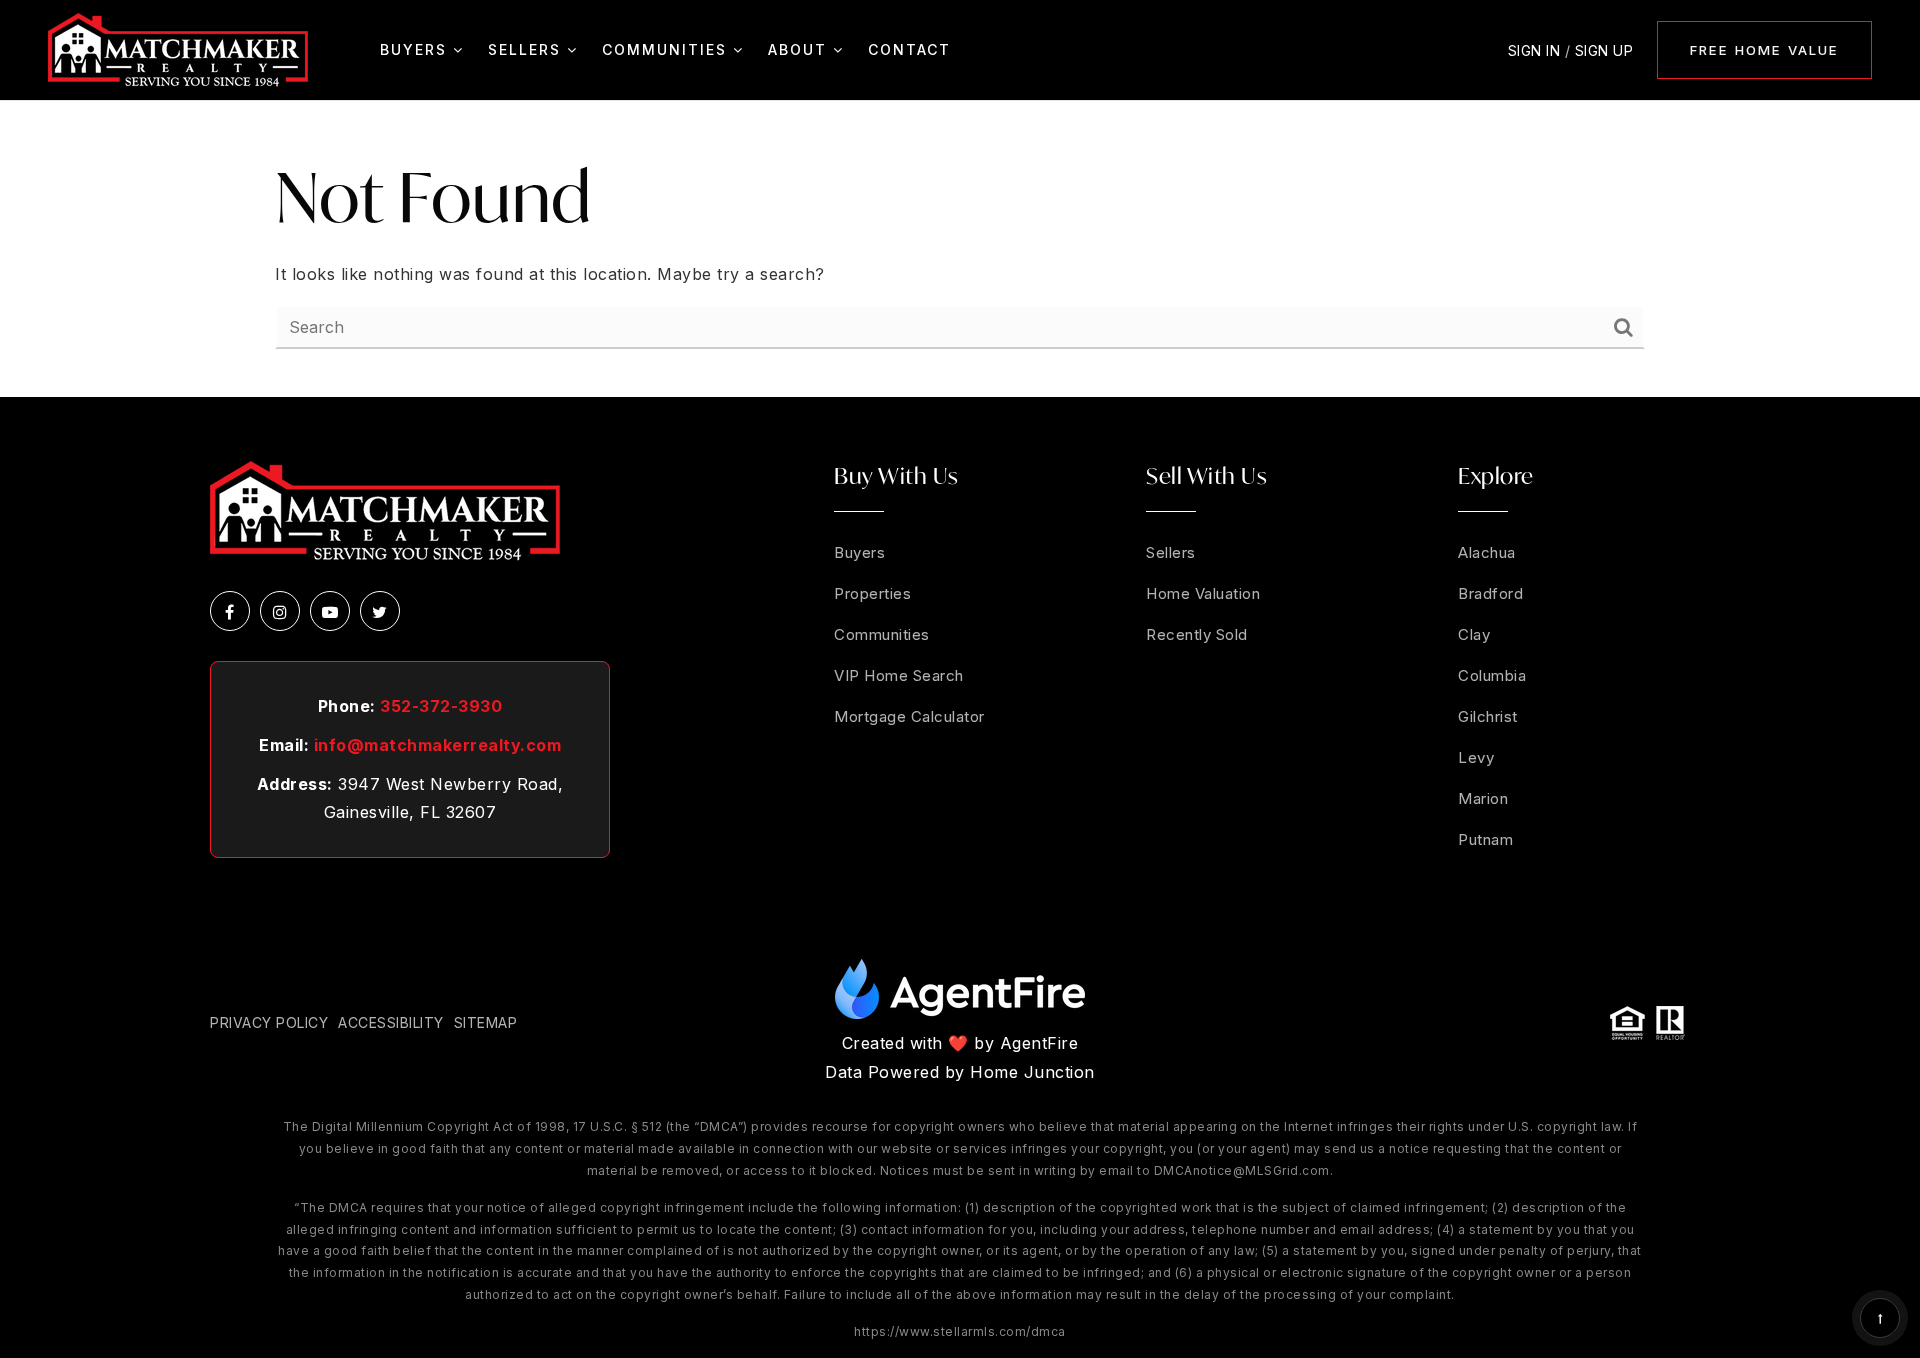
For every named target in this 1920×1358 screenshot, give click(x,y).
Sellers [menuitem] (527, 49)
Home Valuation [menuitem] (1203, 593)
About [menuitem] (800, 49)
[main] (960, 249)
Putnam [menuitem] (1485, 839)
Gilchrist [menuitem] (1488, 716)
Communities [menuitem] (667, 49)
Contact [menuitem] (909, 49)
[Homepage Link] (178, 48)
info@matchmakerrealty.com (438, 745)
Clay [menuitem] (1474, 634)
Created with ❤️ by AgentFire (960, 1043)
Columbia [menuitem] (1492, 675)
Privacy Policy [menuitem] (269, 1022)
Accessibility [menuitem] (391, 1022)
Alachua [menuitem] (1487, 552)
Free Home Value (1764, 50)
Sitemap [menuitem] (486, 1022)
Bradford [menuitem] (1490, 593)
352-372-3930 (441, 706)
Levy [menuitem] (1476, 757)
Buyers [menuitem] (416, 49)
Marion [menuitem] (1483, 798)
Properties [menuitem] (872, 593)
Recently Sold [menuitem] (1197, 634)
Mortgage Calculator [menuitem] (909, 716)
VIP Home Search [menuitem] (899, 675)
